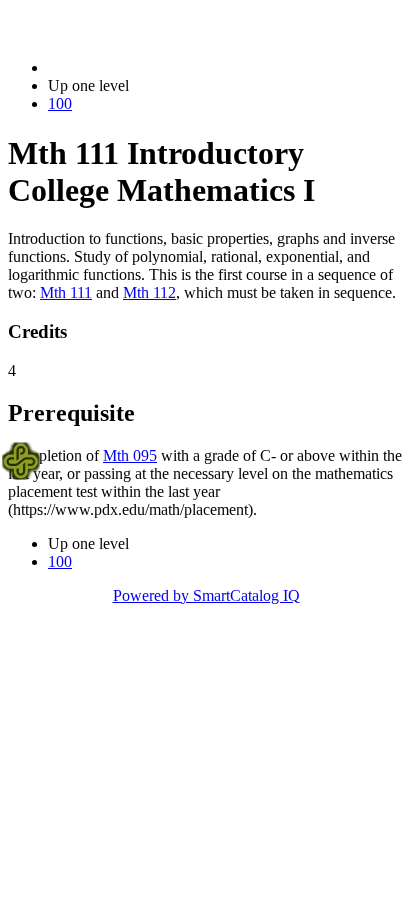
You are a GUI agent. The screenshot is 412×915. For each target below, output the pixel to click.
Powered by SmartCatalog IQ (206, 595)
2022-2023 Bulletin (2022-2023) (151, 67)
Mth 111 (66, 292)
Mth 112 (149, 292)
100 (60, 103)
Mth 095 (130, 455)
